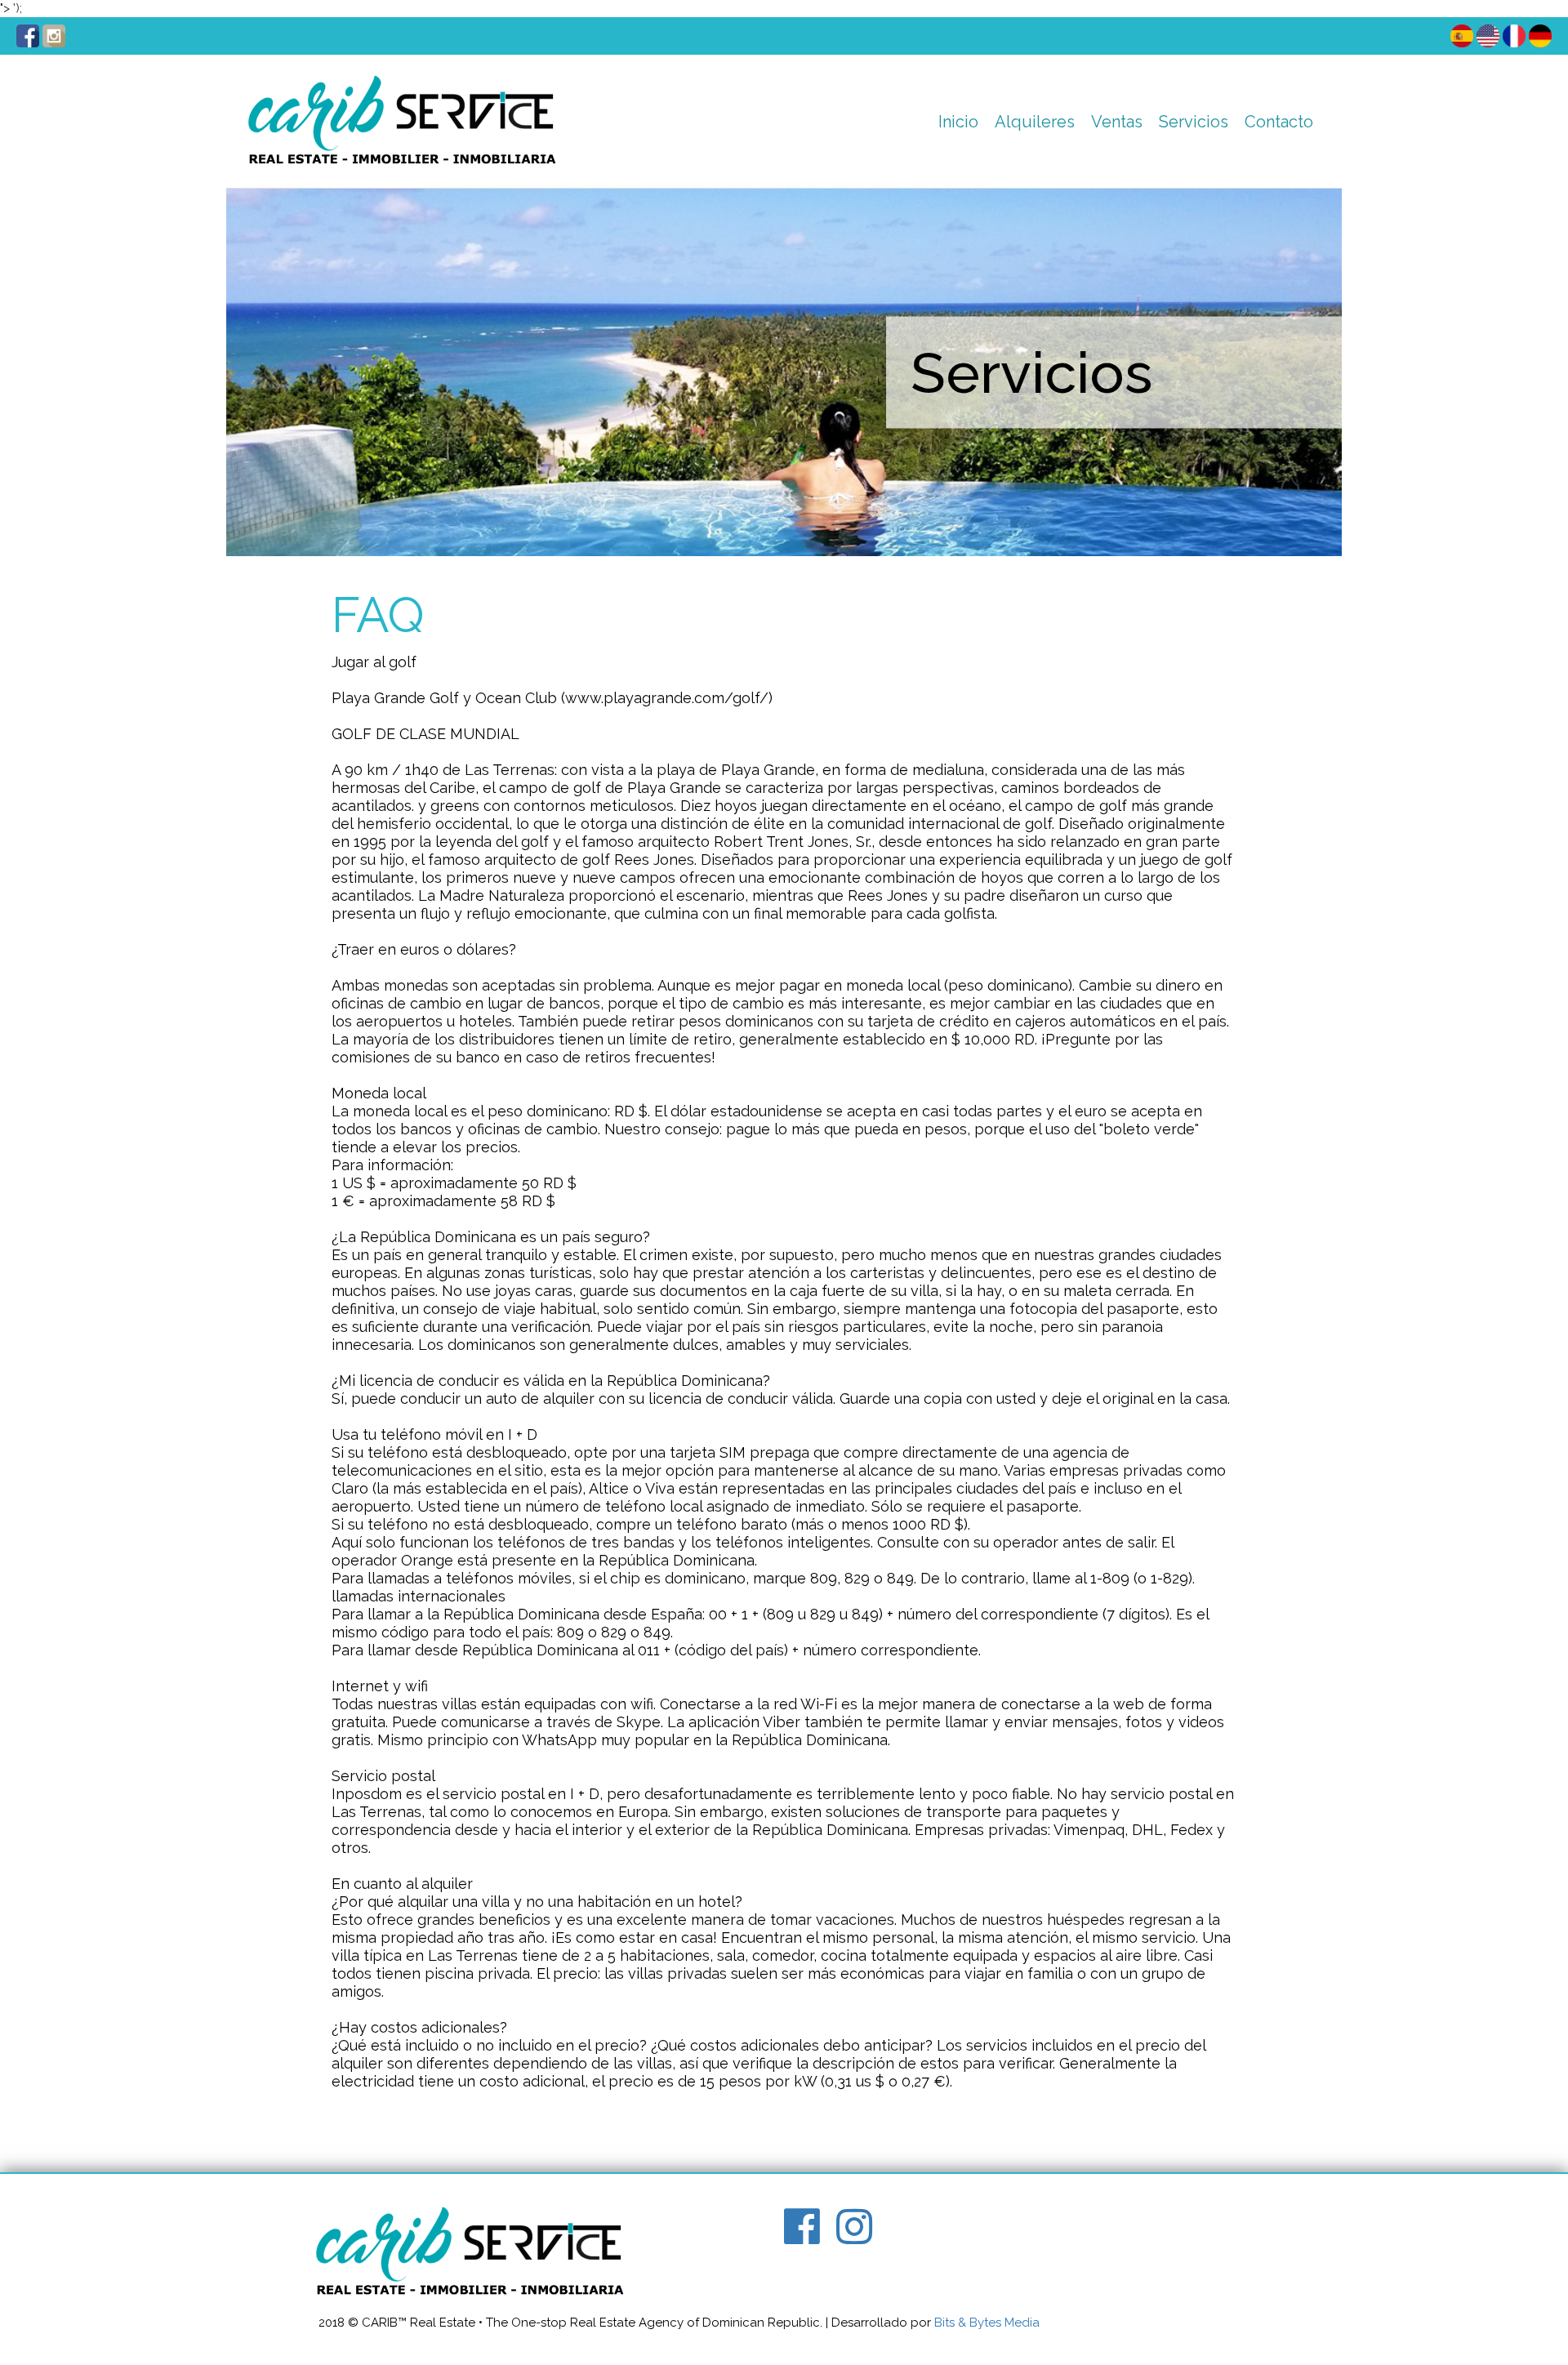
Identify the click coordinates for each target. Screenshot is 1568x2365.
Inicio (958, 122)
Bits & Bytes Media (987, 2323)
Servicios (1194, 122)
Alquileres (1035, 122)
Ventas (1117, 122)
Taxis (1181, 163)
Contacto (1279, 122)
